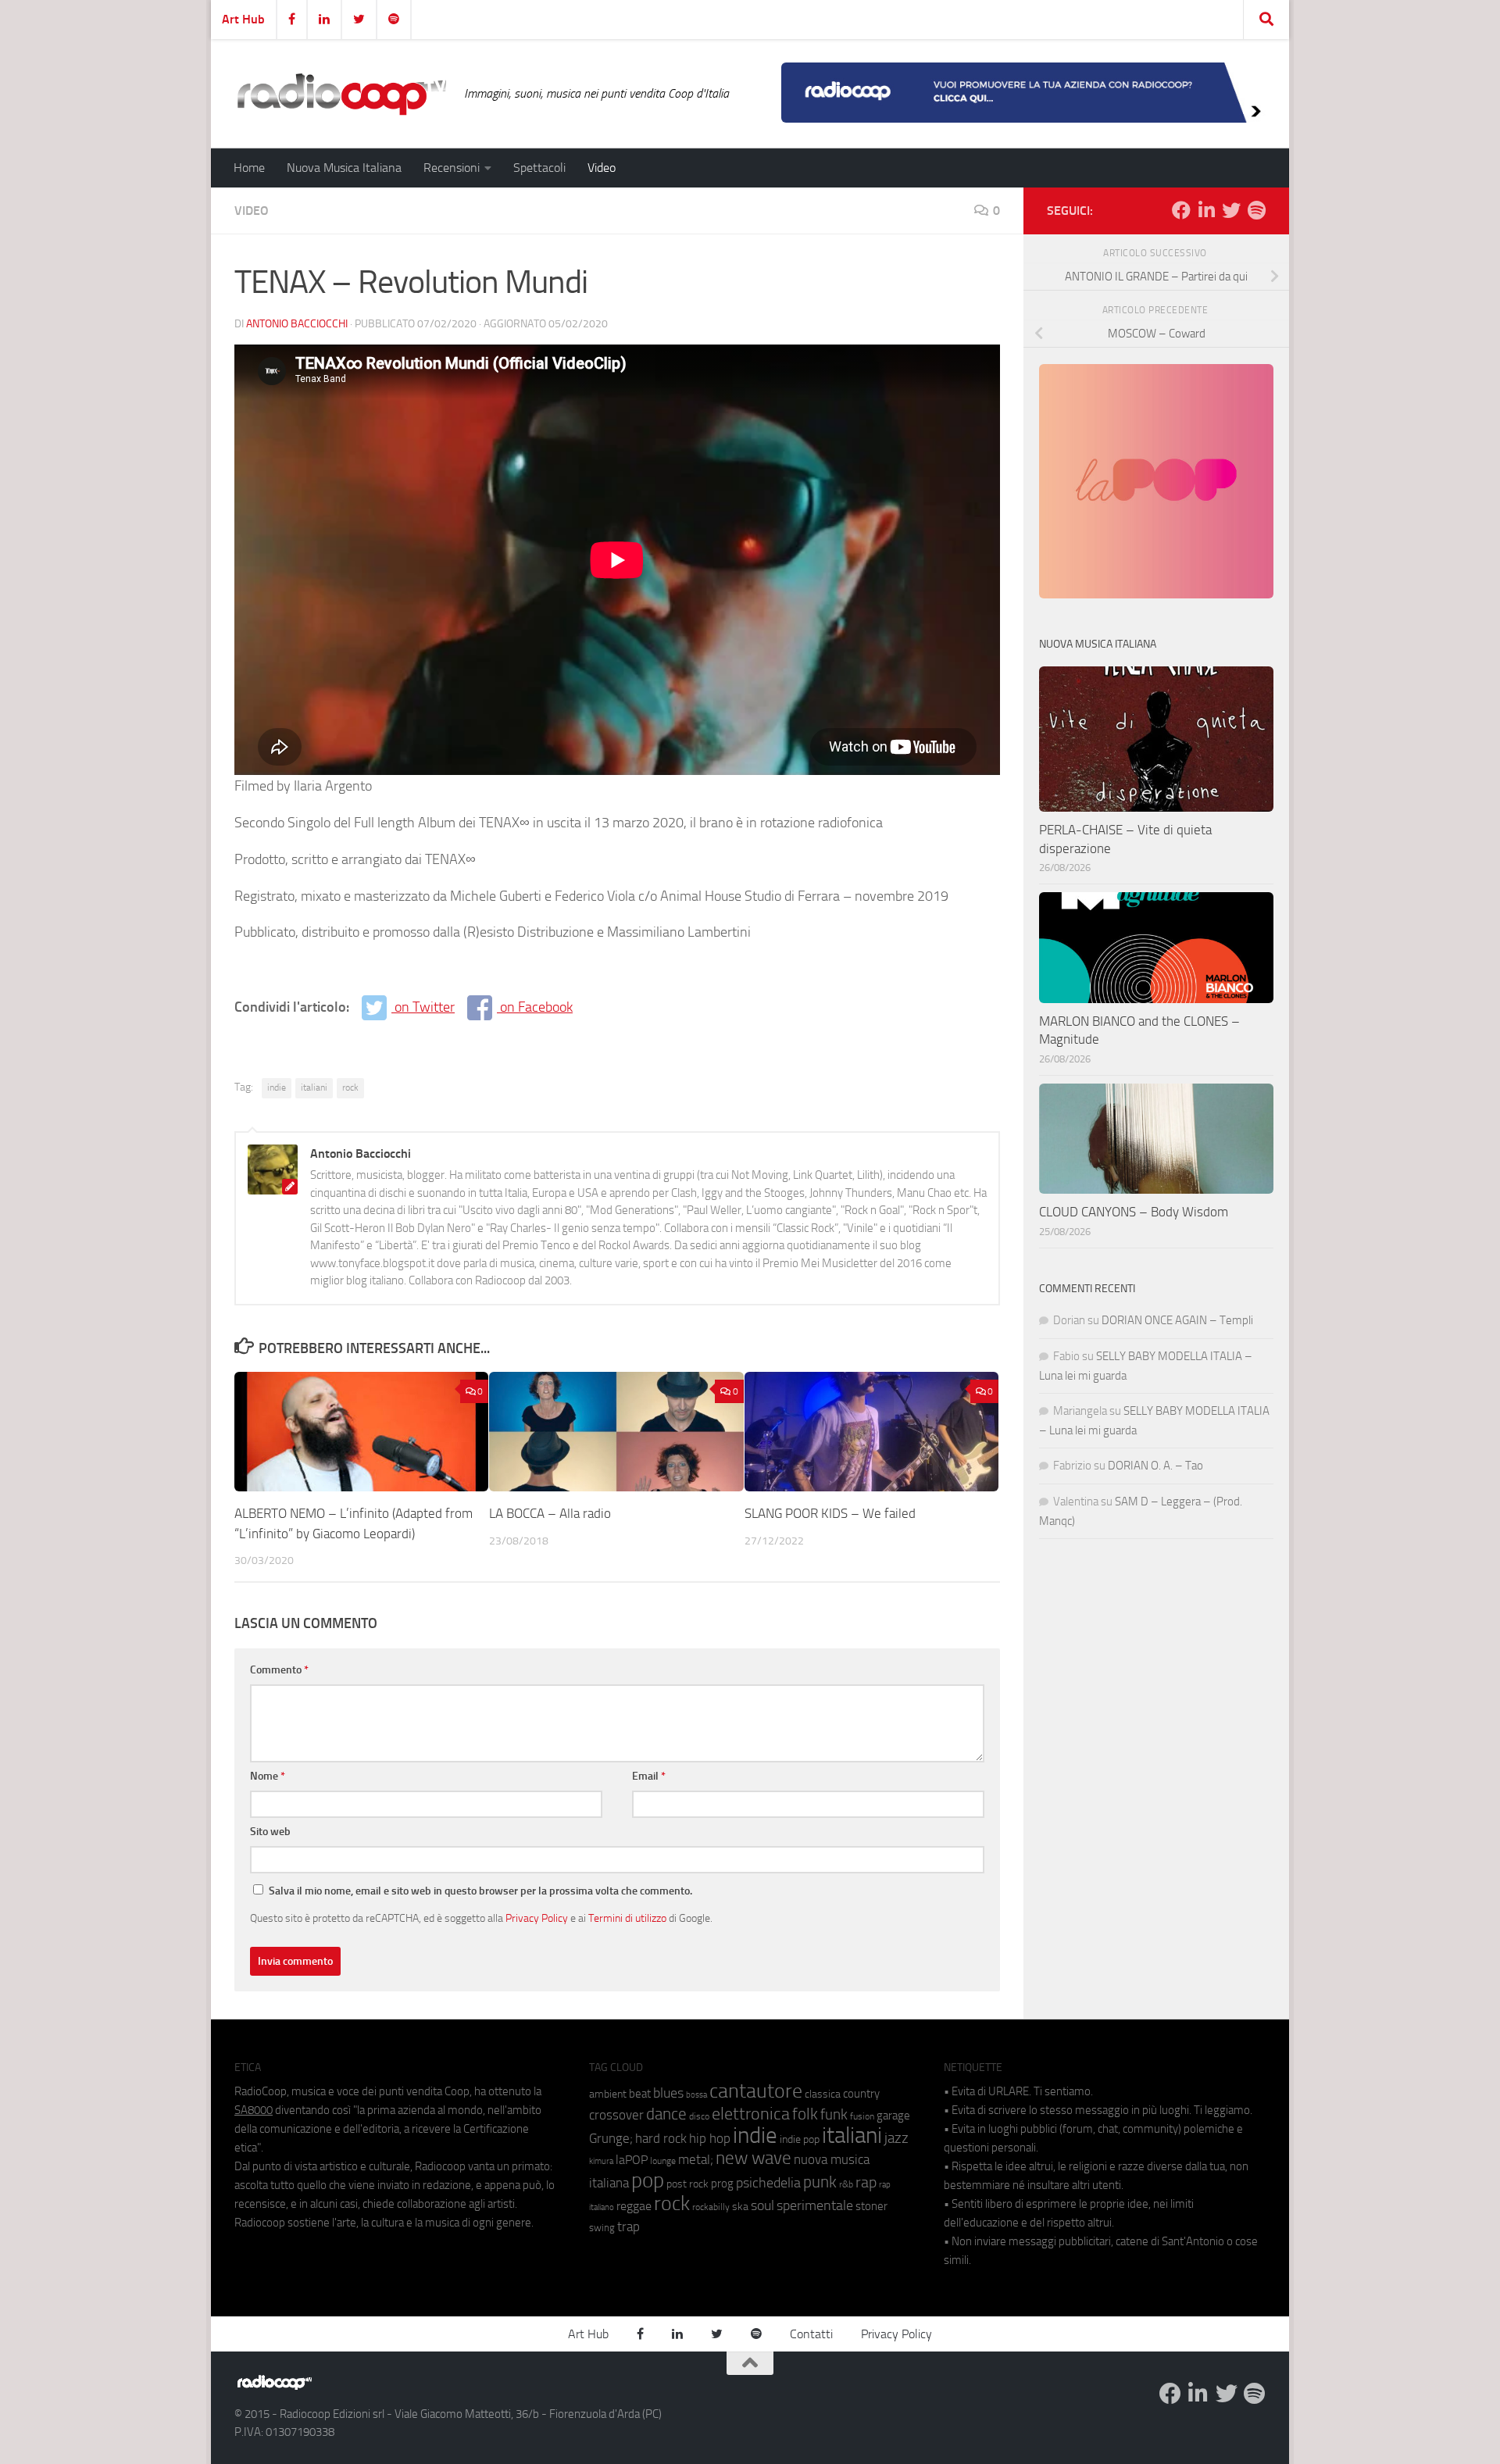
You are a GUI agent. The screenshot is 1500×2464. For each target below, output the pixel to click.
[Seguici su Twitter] (1231, 210)
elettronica (751, 2114)
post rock (687, 2184)
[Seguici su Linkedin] (1206, 210)
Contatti (811, 2334)
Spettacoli (539, 168)
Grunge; (611, 2139)
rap (866, 2182)
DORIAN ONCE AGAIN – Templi (1177, 1320)
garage (893, 2116)
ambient (608, 2094)
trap (629, 2227)
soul (762, 2205)
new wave (754, 2158)
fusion (862, 2116)
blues (668, 2093)
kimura (601, 2161)
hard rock (661, 2139)
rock (350, 1087)
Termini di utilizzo (627, 1918)
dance (666, 2114)
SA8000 (254, 2110)
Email (649, 1776)
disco (699, 2116)
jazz (896, 2138)
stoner (871, 2206)
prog (722, 2184)
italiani (314, 1087)
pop (648, 2180)
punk (820, 2182)
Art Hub (243, 19)
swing (602, 2228)
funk (834, 2115)
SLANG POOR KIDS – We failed (830, 1513)
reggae (634, 2206)
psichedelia (768, 2183)
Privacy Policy (537, 1918)
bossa (696, 2095)
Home (249, 168)
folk (805, 2114)
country (861, 2094)
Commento (279, 1670)
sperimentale (815, 2205)
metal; (696, 2160)
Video (602, 168)
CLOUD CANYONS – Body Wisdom (1134, 1212)
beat (640, 2094)
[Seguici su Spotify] (1256, 210)
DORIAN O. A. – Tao (1155, 1466)
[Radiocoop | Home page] (341, 94)
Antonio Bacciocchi (297, 324)
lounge (663, 2161)
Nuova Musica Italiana (344, 168)
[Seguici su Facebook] (1181, 210)
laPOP (632, 2160)
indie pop (800, 2139)
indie (277, 1087)
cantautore (756, 2091)
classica (823, 2094)
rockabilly (711, 2207)
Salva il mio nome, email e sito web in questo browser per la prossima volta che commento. (480, 1891)
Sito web (270, 1832)
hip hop (710, 2138)
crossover (616, 2115)
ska (740, 2207)
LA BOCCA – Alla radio (550, 1513)
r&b (846, 2184)
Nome (268, 1776)
